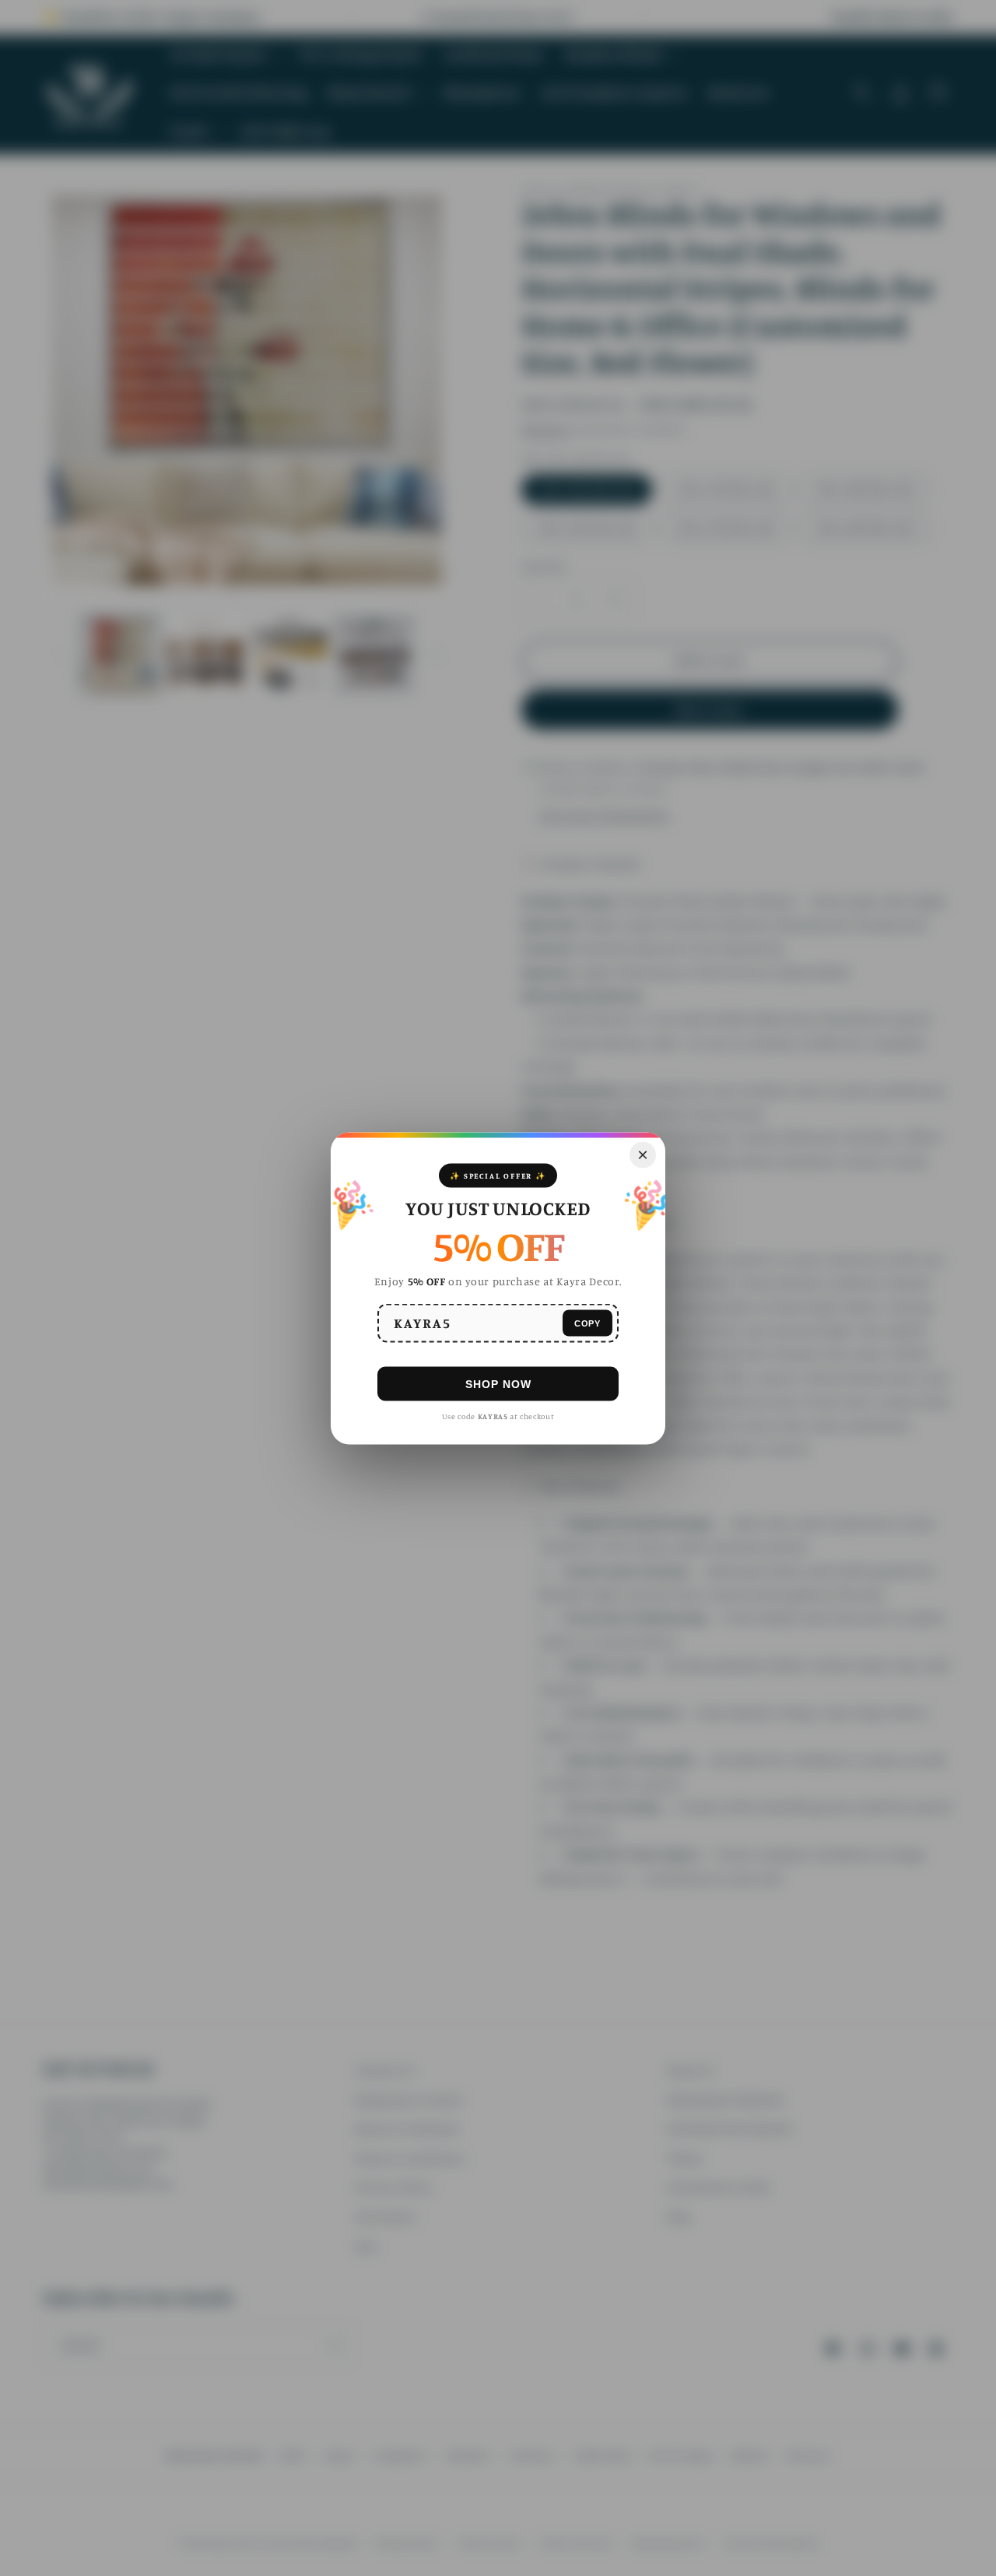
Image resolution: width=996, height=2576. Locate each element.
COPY (587, 1323)
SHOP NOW (498, 1383)
